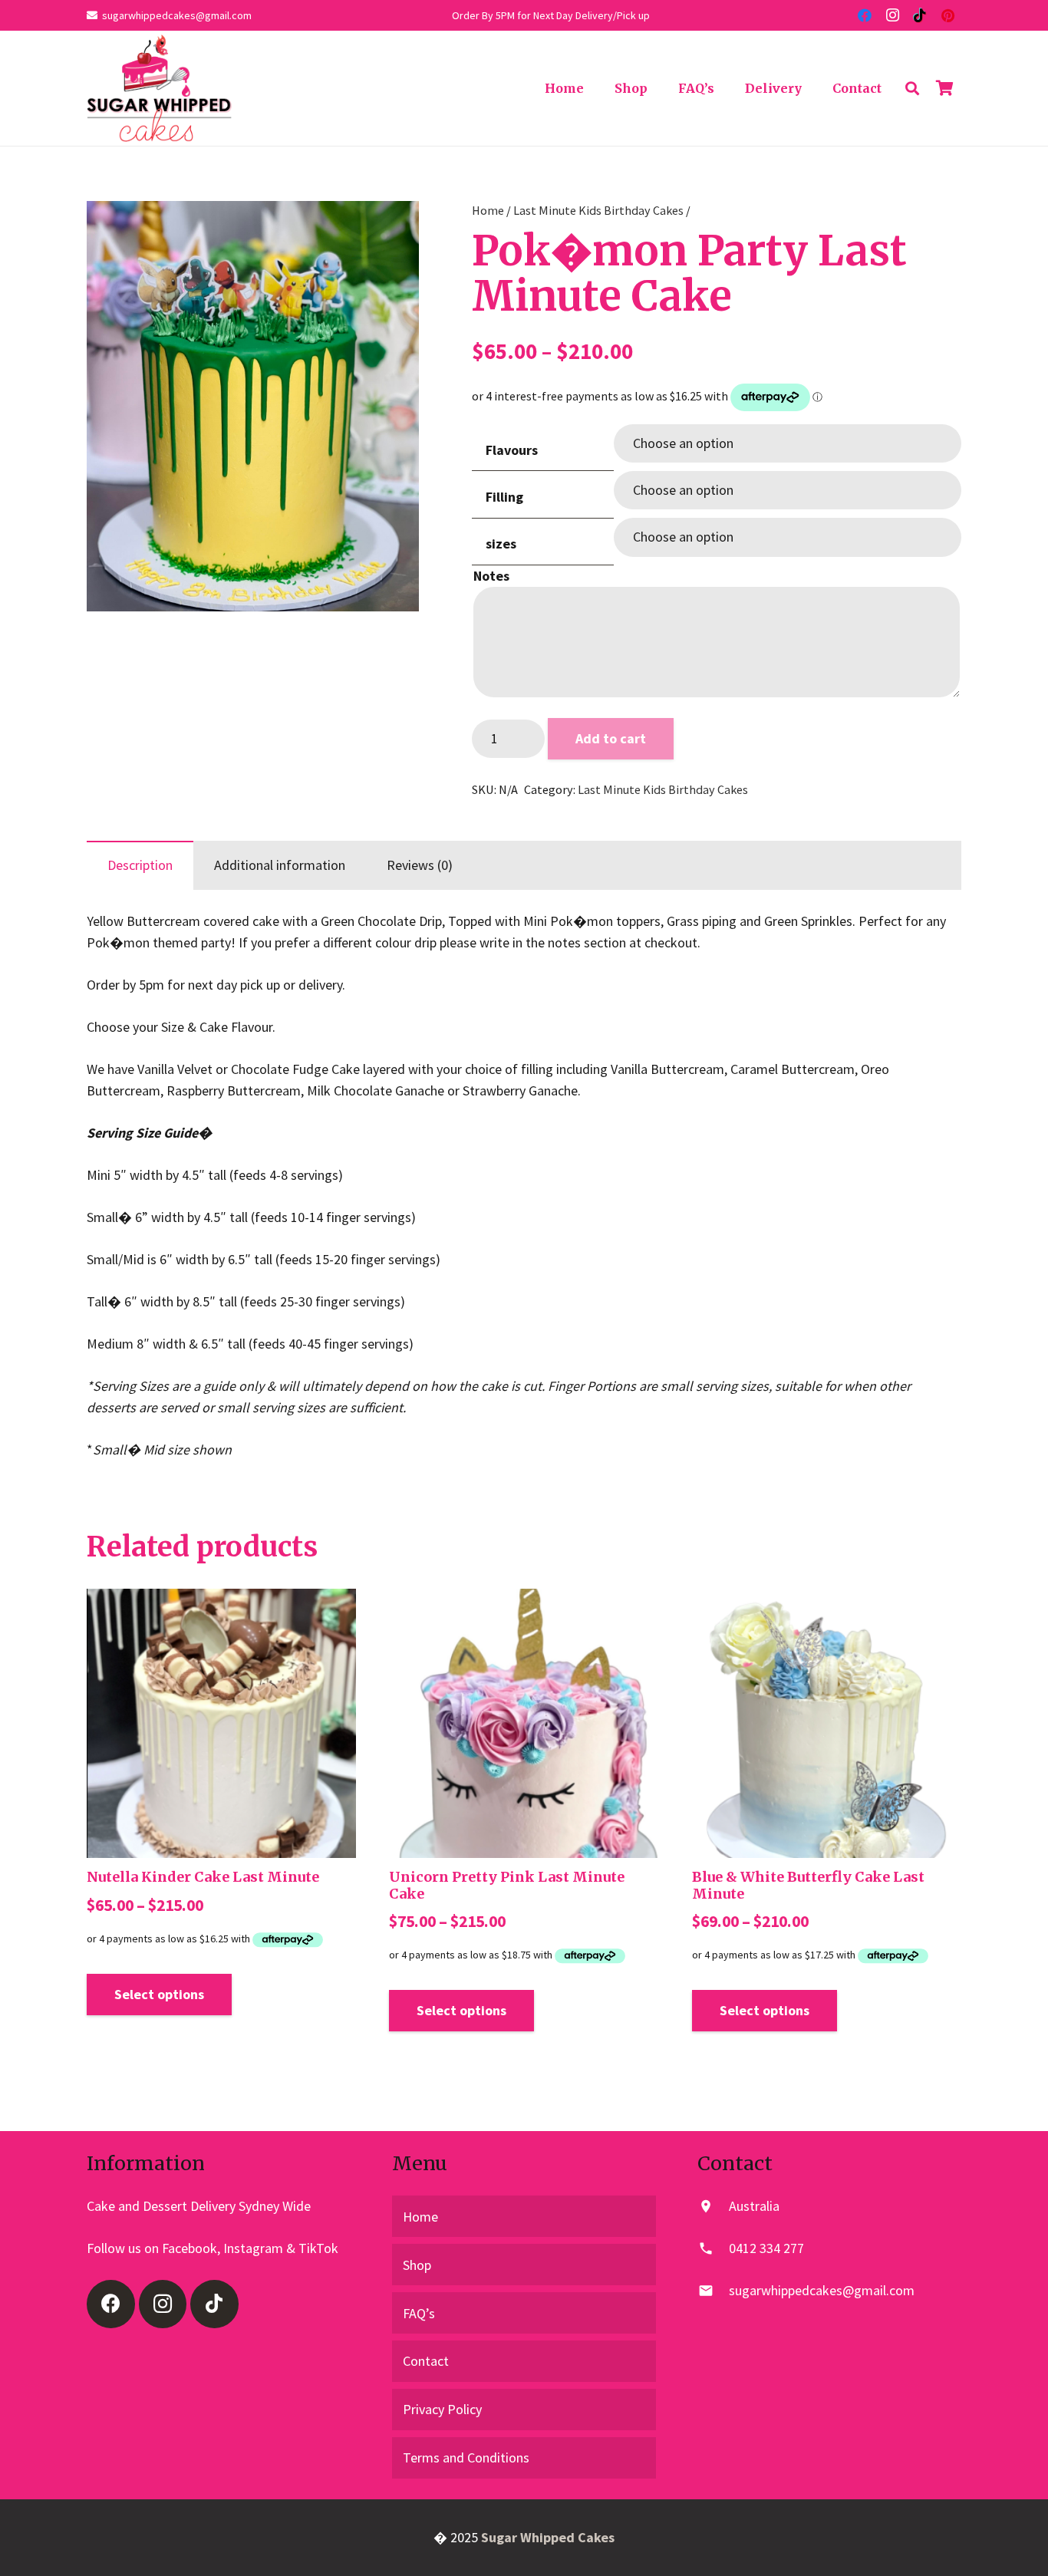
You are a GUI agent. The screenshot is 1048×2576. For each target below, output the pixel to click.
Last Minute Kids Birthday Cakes (598, 210)
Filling (504, 497)
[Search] (912, 88)
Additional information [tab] (280, 865)
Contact (426, 2361)
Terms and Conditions (466, 2457)
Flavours (512, 450)
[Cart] (944, 88)
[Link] (159, 88)
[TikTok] (920, 15)
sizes (501, 544)
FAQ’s (419, 2313)
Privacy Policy (442, 2409)
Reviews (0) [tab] (420, 865)
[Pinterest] (947, 15)
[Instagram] (892, 15)
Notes (491, 576)
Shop (417, 2265)
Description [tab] (140, 865)
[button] (391, 229)
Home (488, 210)
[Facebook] (865, 15)
